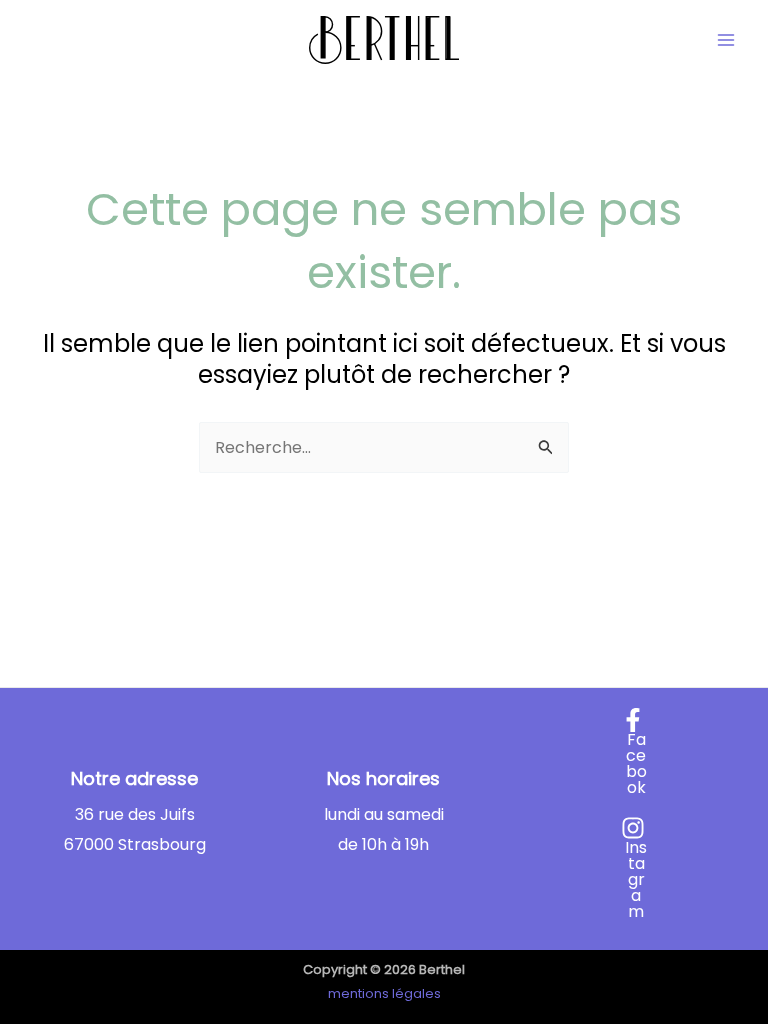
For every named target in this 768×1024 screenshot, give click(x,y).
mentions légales (384, 993)
